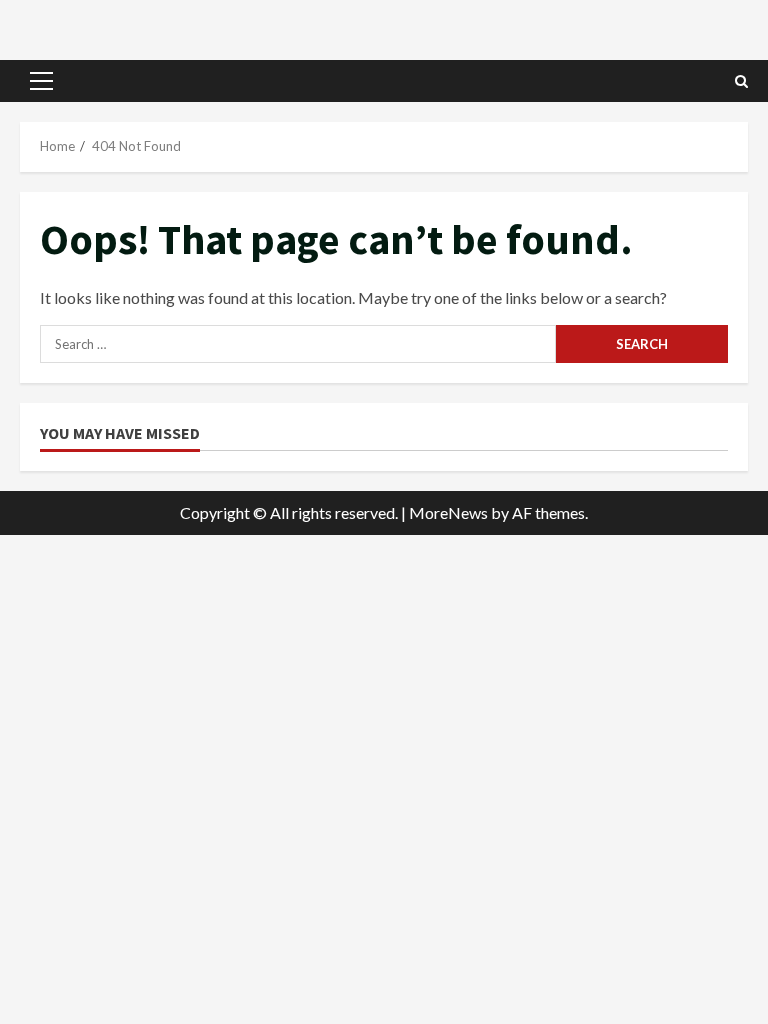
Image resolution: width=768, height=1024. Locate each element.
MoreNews (448, 512)
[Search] (741, 81)
